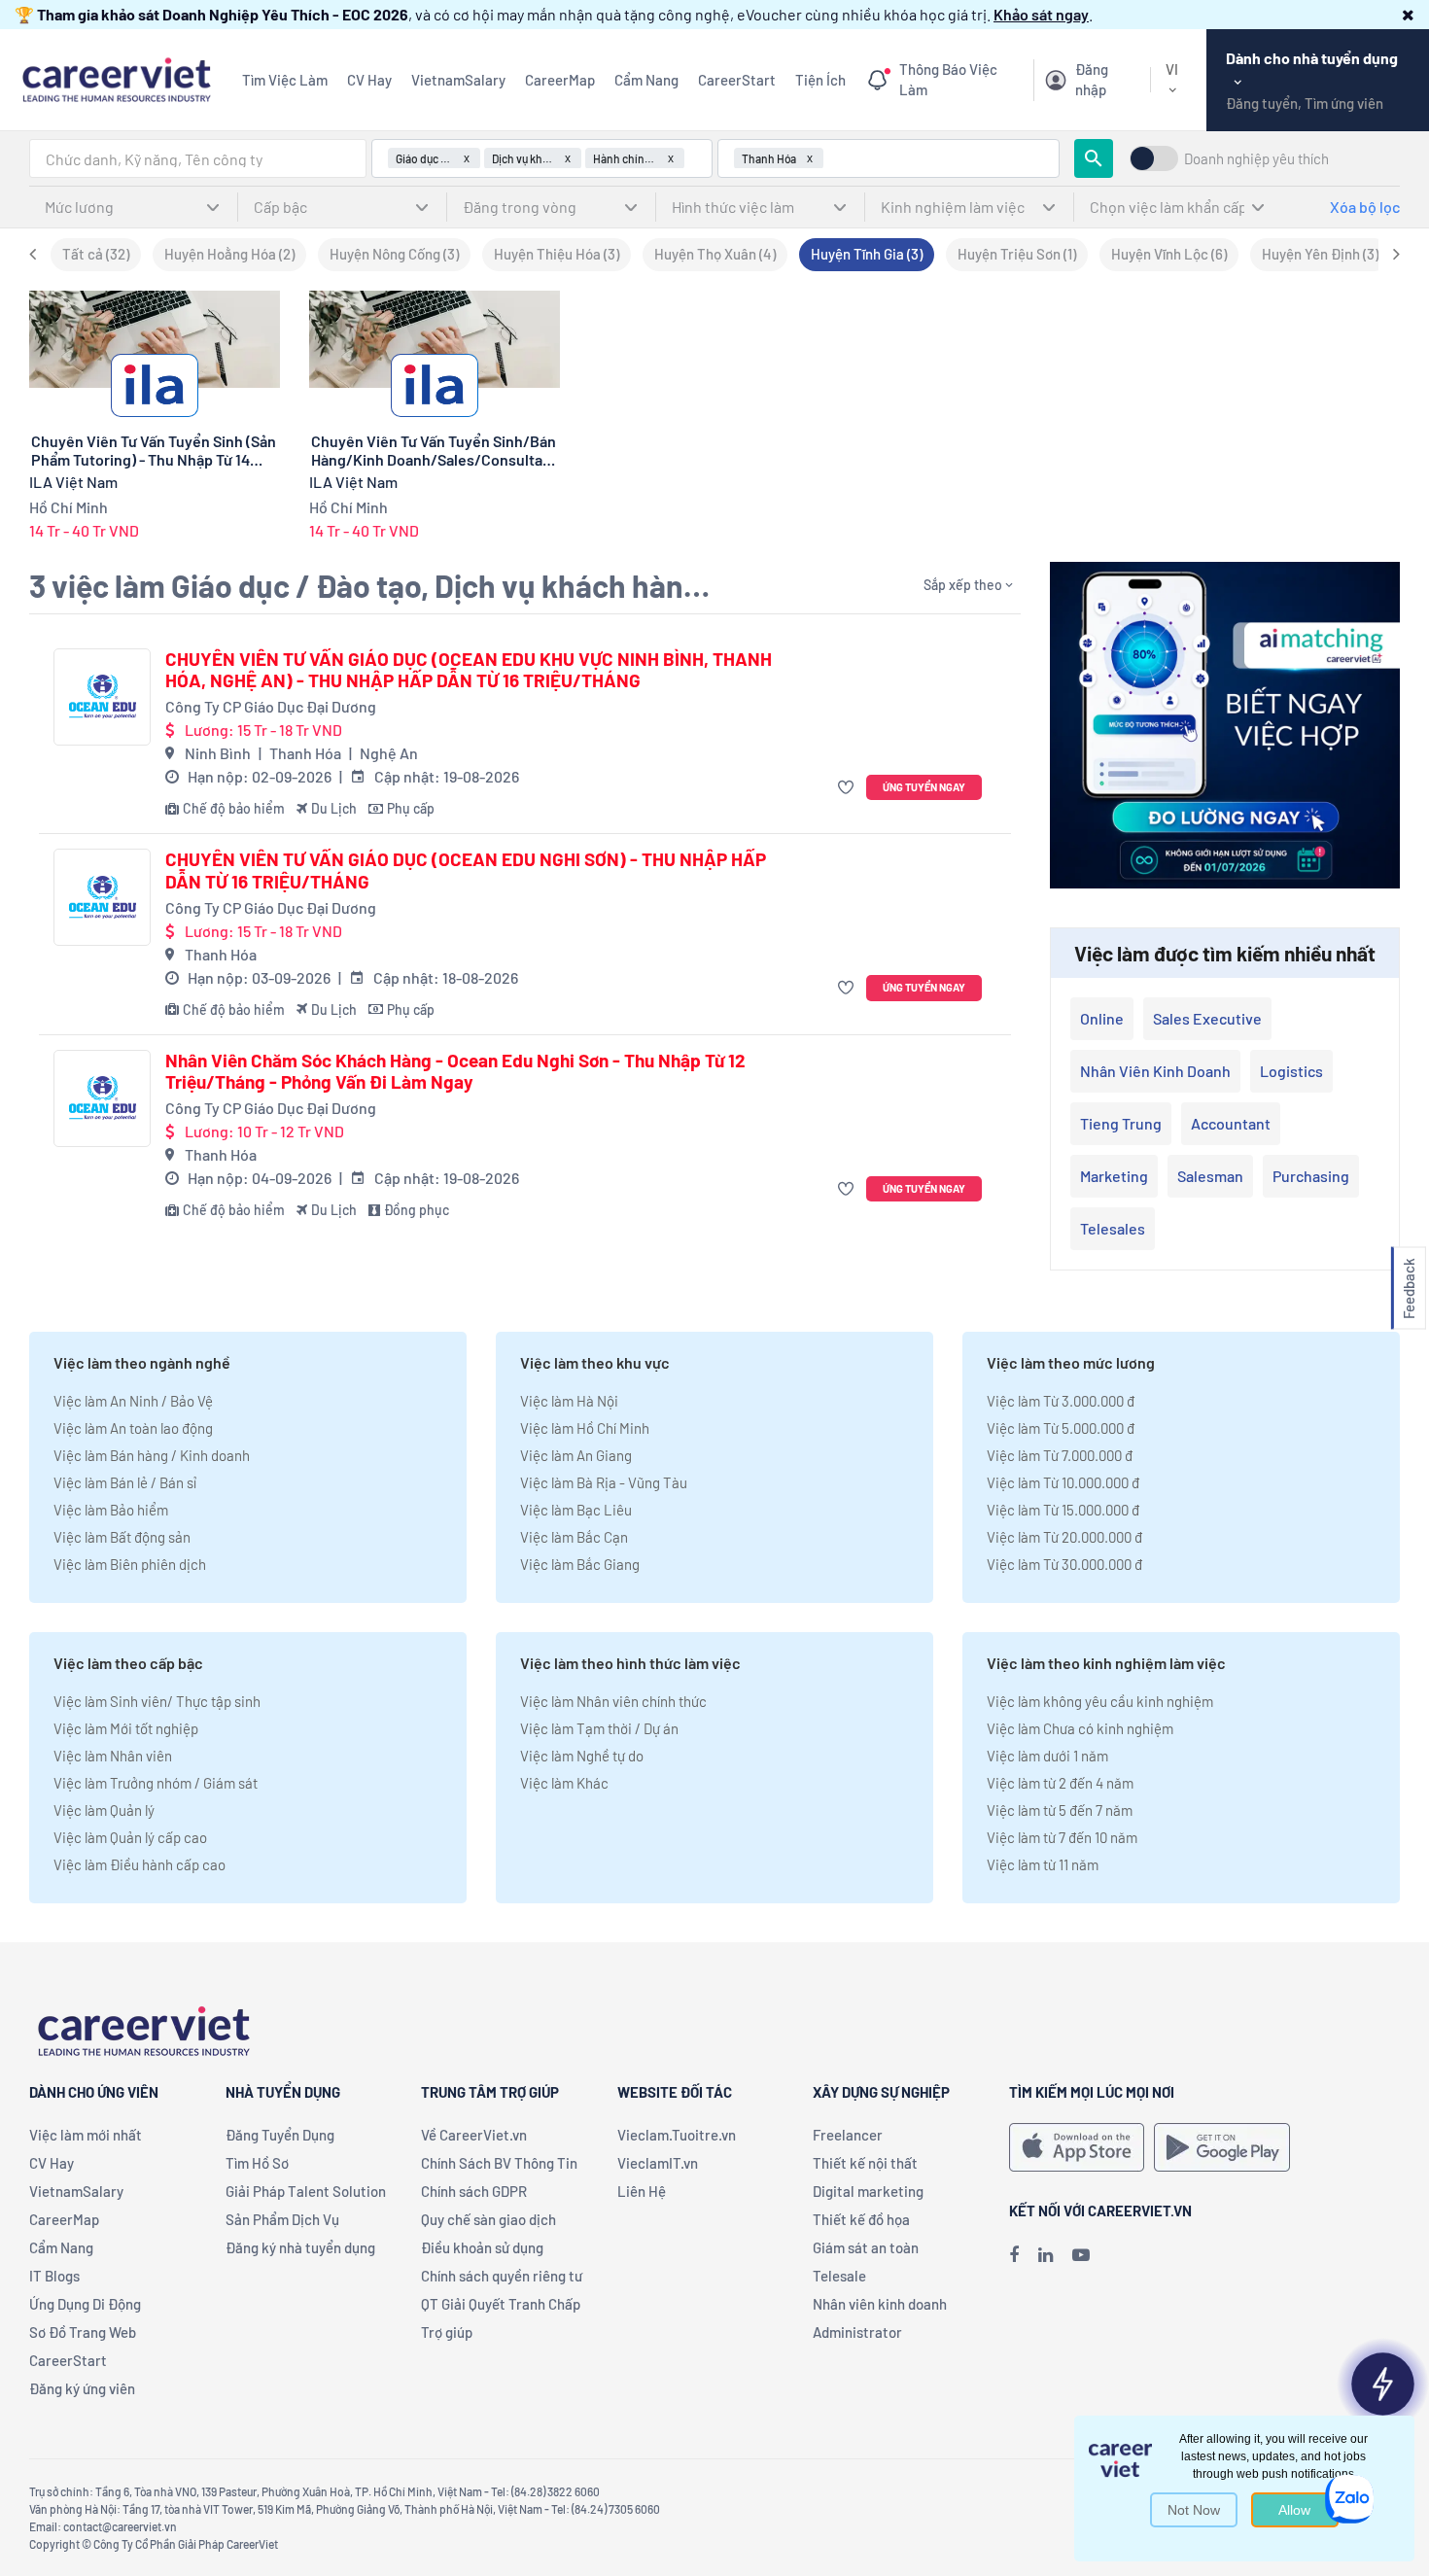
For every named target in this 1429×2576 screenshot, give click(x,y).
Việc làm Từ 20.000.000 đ (1064, 1537)
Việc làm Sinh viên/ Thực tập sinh (157, 1701)
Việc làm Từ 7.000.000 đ (1060, 1455)
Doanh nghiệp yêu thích (1256, 159)
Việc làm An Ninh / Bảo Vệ (133, 1401)
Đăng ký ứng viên (82, 2388)
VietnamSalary (458, 80)
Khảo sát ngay (1041, 14)
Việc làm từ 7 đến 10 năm (1062, 1837)
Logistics (1291, 1071)
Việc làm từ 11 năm (1043, 1864)
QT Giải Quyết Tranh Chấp (501, 2304)
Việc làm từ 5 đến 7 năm (1060, 1810)
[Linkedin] (1046, 2254)
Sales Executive (1207, 1018)
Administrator (857, 2332)
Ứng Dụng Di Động (85, 2304)
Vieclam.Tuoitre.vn (677, 2135)
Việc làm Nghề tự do (582, 1756)
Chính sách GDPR (474, 2191)
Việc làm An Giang (576, 1455)
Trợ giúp (447, 2332)
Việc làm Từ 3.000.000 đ (1061, 1401)
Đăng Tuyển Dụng (280, 2135)
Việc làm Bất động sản (122, 1537)
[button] (1408, 14)
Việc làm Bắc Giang (580, 1564)
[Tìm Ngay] (1094, 158)
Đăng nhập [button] (1092, 80)
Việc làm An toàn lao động (133, 1428)
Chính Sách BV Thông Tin (499, 2163)
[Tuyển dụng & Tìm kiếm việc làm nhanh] (116, 77)
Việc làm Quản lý (104, 1810)
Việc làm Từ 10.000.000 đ (1063, 1482)
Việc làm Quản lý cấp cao (130, 1837)
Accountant (1231, 1123)
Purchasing (1311, 1176)
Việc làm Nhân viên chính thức (613, 1701)
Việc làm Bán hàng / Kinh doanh (152, 1455)
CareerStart (737, 80)
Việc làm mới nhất (86, 2135)
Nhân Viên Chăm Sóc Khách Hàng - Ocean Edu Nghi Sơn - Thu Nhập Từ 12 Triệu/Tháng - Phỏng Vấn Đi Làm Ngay (455, 1072)
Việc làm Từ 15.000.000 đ (1063, 1510)
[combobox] (198, 158)
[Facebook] (1014, 2254)
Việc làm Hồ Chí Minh (585, 1428)
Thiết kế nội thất (865, 2163)
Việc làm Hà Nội (569, 1401)
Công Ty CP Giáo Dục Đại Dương (271, 706)
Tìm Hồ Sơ (257, 2163)
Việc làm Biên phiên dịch (130, 1564)
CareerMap (560, 80)
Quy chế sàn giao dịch (488, 2219)
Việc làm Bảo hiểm (111, 1510)
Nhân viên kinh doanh (1155, 1071)
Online (1102, 1018)
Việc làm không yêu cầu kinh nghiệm (1100, 1701)
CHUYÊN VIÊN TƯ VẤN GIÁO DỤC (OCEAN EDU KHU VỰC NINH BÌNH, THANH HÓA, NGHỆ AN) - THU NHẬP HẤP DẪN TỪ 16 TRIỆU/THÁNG (469, 670)
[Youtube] (1081, 2254)
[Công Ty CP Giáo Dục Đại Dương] (102, 697)
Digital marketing (868, 2191)
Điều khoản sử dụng (482, 2247)
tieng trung (1121, 1123)
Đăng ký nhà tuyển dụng (300, 2247)
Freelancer (848, 2135)
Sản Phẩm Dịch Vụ (282, 2219)
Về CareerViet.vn (474, 2135)
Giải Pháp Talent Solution (306, 2191)
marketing (1114, 1176)
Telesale (839, 2276)
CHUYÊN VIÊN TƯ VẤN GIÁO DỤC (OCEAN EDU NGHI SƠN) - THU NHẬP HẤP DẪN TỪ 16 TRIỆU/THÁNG (466, 870)
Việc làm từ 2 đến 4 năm (1060, 1783)
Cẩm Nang (646, 80)
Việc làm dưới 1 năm (1047, 1756)
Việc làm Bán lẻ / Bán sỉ (125, 1482)
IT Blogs (54, 2276)
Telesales (1113, 1228)
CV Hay (369, 80)
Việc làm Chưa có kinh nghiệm (1080, 1728)
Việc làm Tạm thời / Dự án (599, 1728)
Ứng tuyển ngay (924, 787)
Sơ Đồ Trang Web (83, 2332)
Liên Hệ (642, 2191)
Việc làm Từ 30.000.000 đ (1064, 1564)
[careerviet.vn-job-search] (1077, 2147)
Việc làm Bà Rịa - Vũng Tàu (604, 1482)
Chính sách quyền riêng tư (502, 2276)
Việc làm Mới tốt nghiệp (126, 1728)
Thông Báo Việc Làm (948, 80)
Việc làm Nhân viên (113, 1756)
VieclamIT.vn (658, 2163)
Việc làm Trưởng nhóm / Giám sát (156, 1783)
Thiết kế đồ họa (861, 2219)
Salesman (1210, 1176)
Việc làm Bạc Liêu (576, 1510)
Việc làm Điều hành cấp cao (139, 1864)
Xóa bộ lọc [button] (1365, 207)
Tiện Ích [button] (820, 80)
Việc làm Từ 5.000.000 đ (1061, 1428)
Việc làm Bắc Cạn (574, 1537)
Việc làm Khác (564, 1783)
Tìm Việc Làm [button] (285, 80)
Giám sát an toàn (866, 2247)
